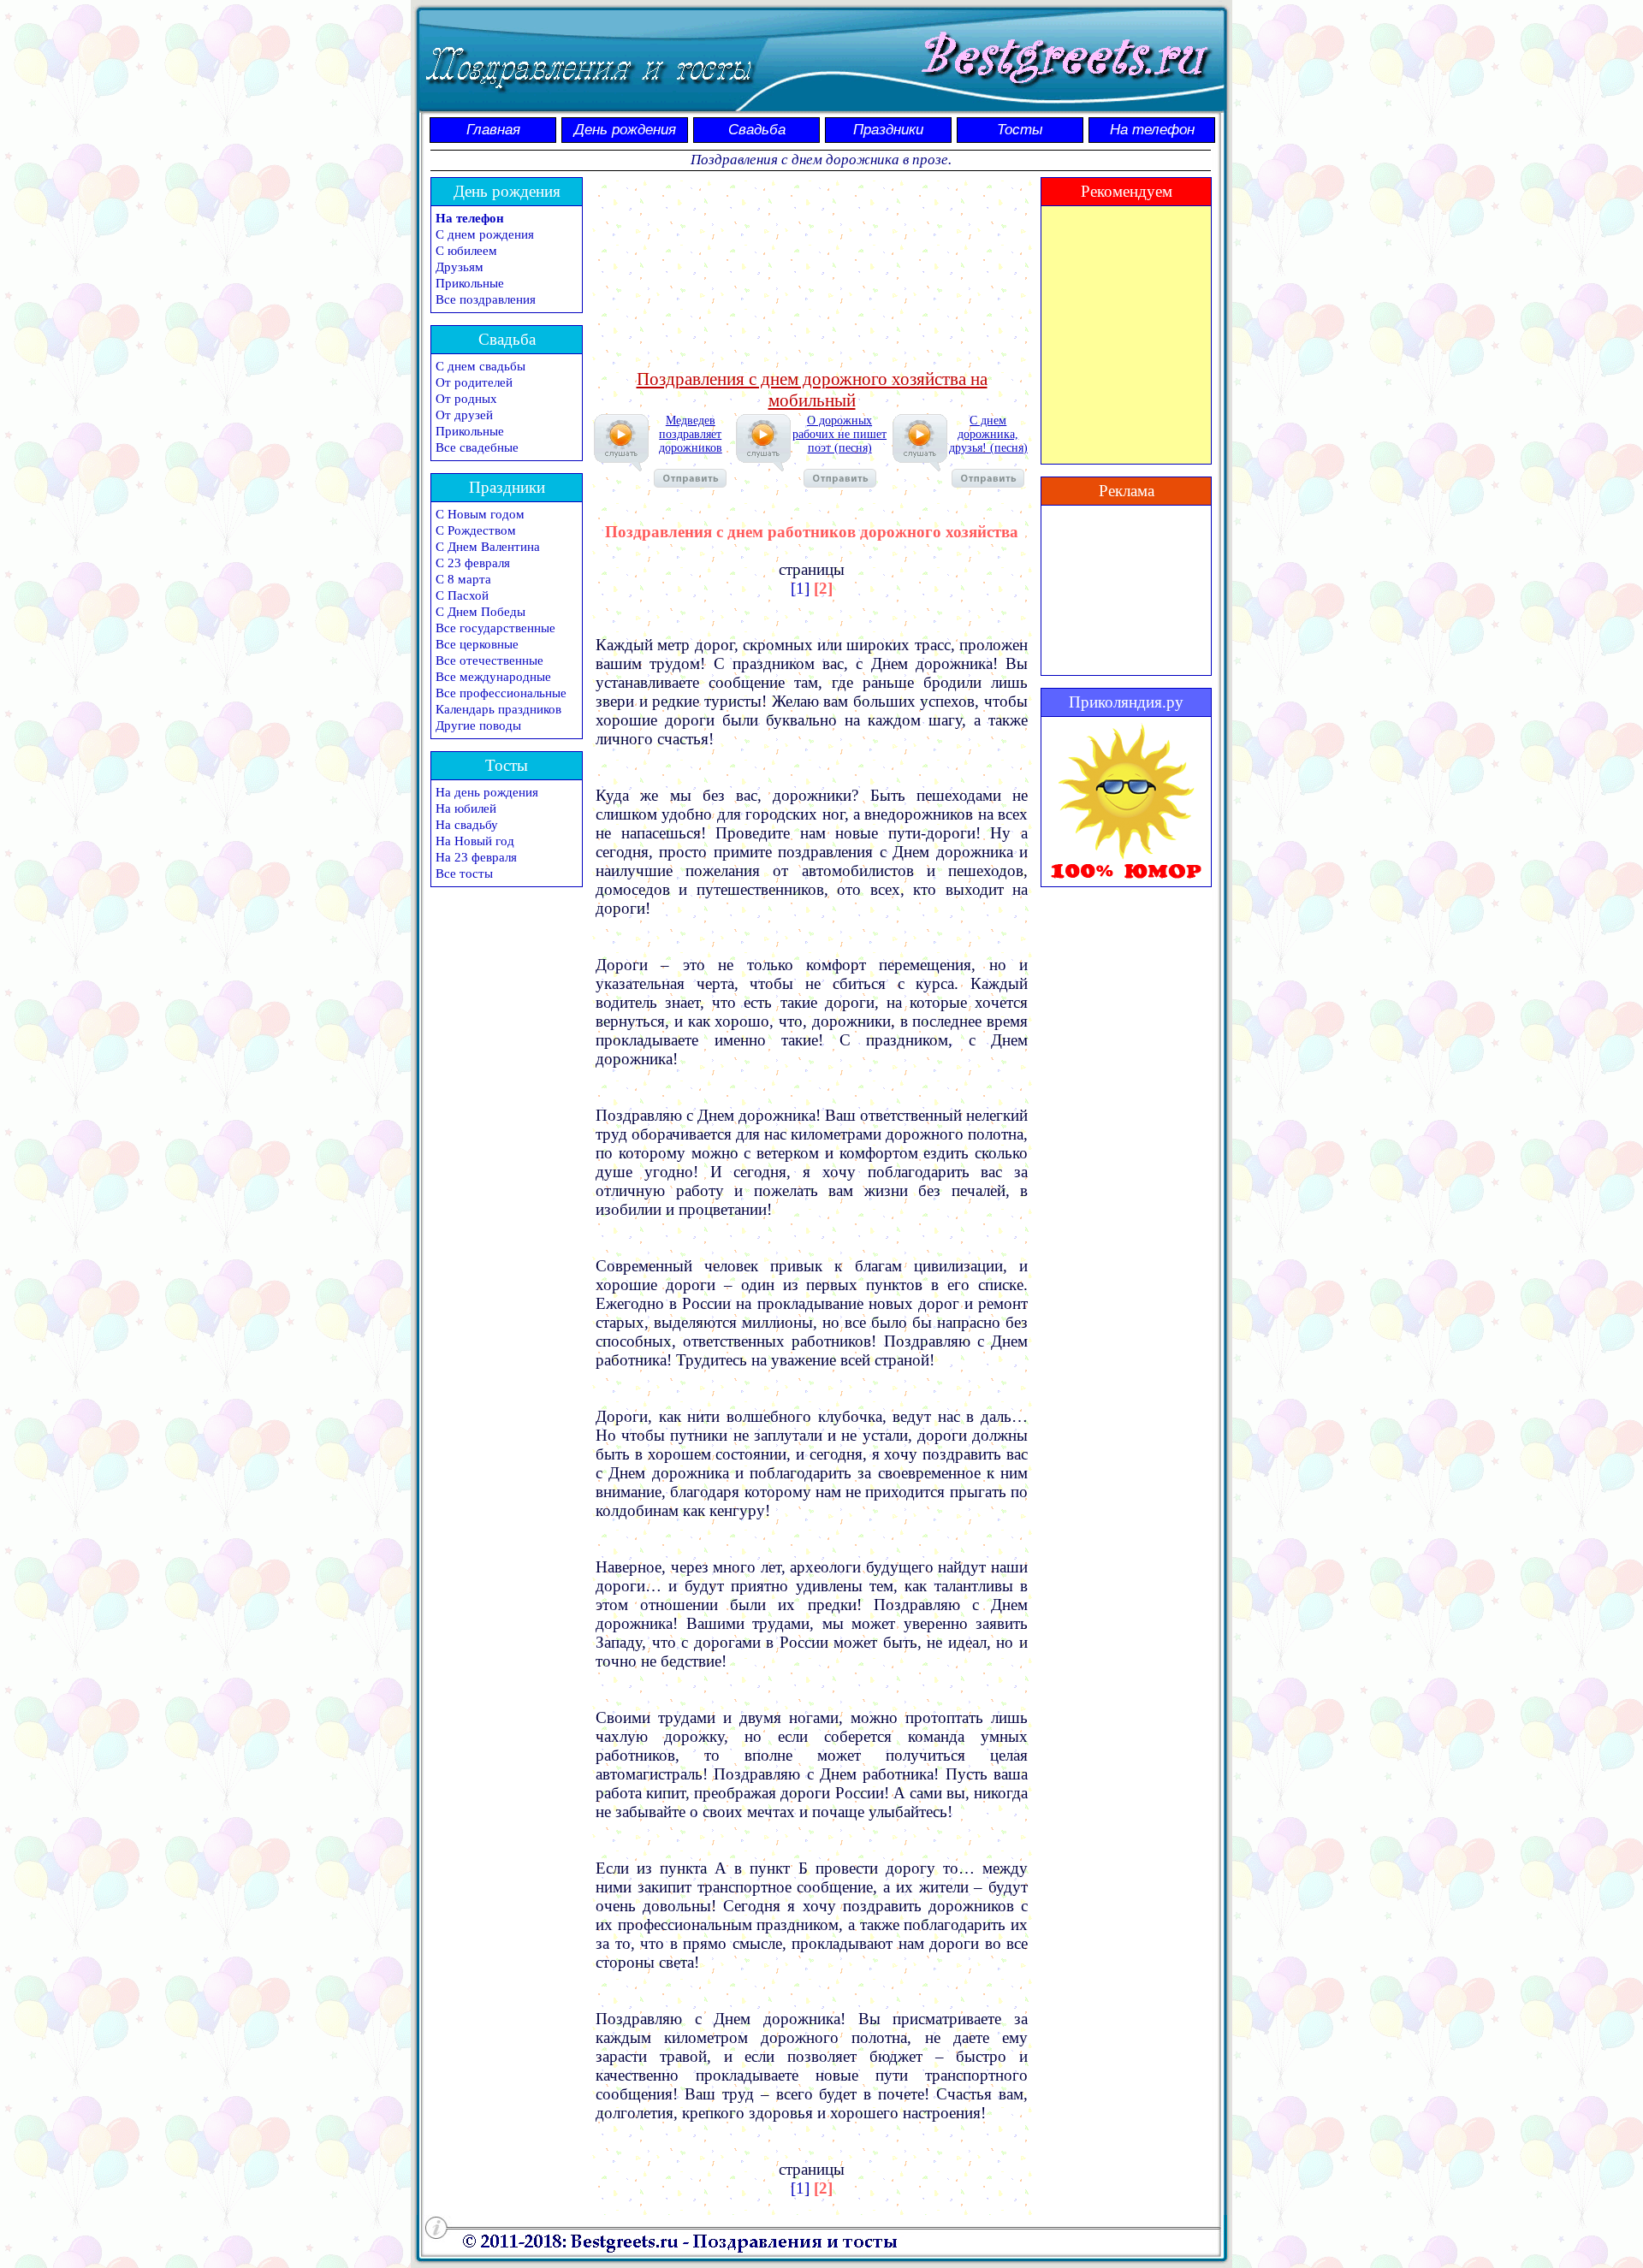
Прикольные (470, 283)
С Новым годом (480, 514)
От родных (466, 399)
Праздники (888, 130)
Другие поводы (478, 725)
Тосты (1020, 130)
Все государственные (495, 628)
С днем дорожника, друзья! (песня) (988, 434)
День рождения (625, 130)
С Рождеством (476, 530)
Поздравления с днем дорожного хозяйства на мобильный (812, 390)
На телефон (1152, 130)
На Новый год (475, 841)
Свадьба (757, 130)
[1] (800, 588)
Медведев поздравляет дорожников (691, 434)
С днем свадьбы (480, 366)
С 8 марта (463, 579)
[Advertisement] (812, 271)
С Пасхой (462, 595)
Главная (493, 130)
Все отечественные (489, 660)
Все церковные (477, 644)
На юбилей (466, 808)
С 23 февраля (473, 563)
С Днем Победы (480, 612)
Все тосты (464, 873)
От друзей (464, 415)
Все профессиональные (501, 693)
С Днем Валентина (488, 547)
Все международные (493, 677)
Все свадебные (477, 447)
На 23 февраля (476, 857)
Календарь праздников (498, 709)
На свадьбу (467, 825)
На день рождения (487, 792)
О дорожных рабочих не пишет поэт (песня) (839, 434)
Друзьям (460, 267)
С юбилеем (466, 251)
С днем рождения (485, 234)
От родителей (474, 382)
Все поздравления (486, 299)
